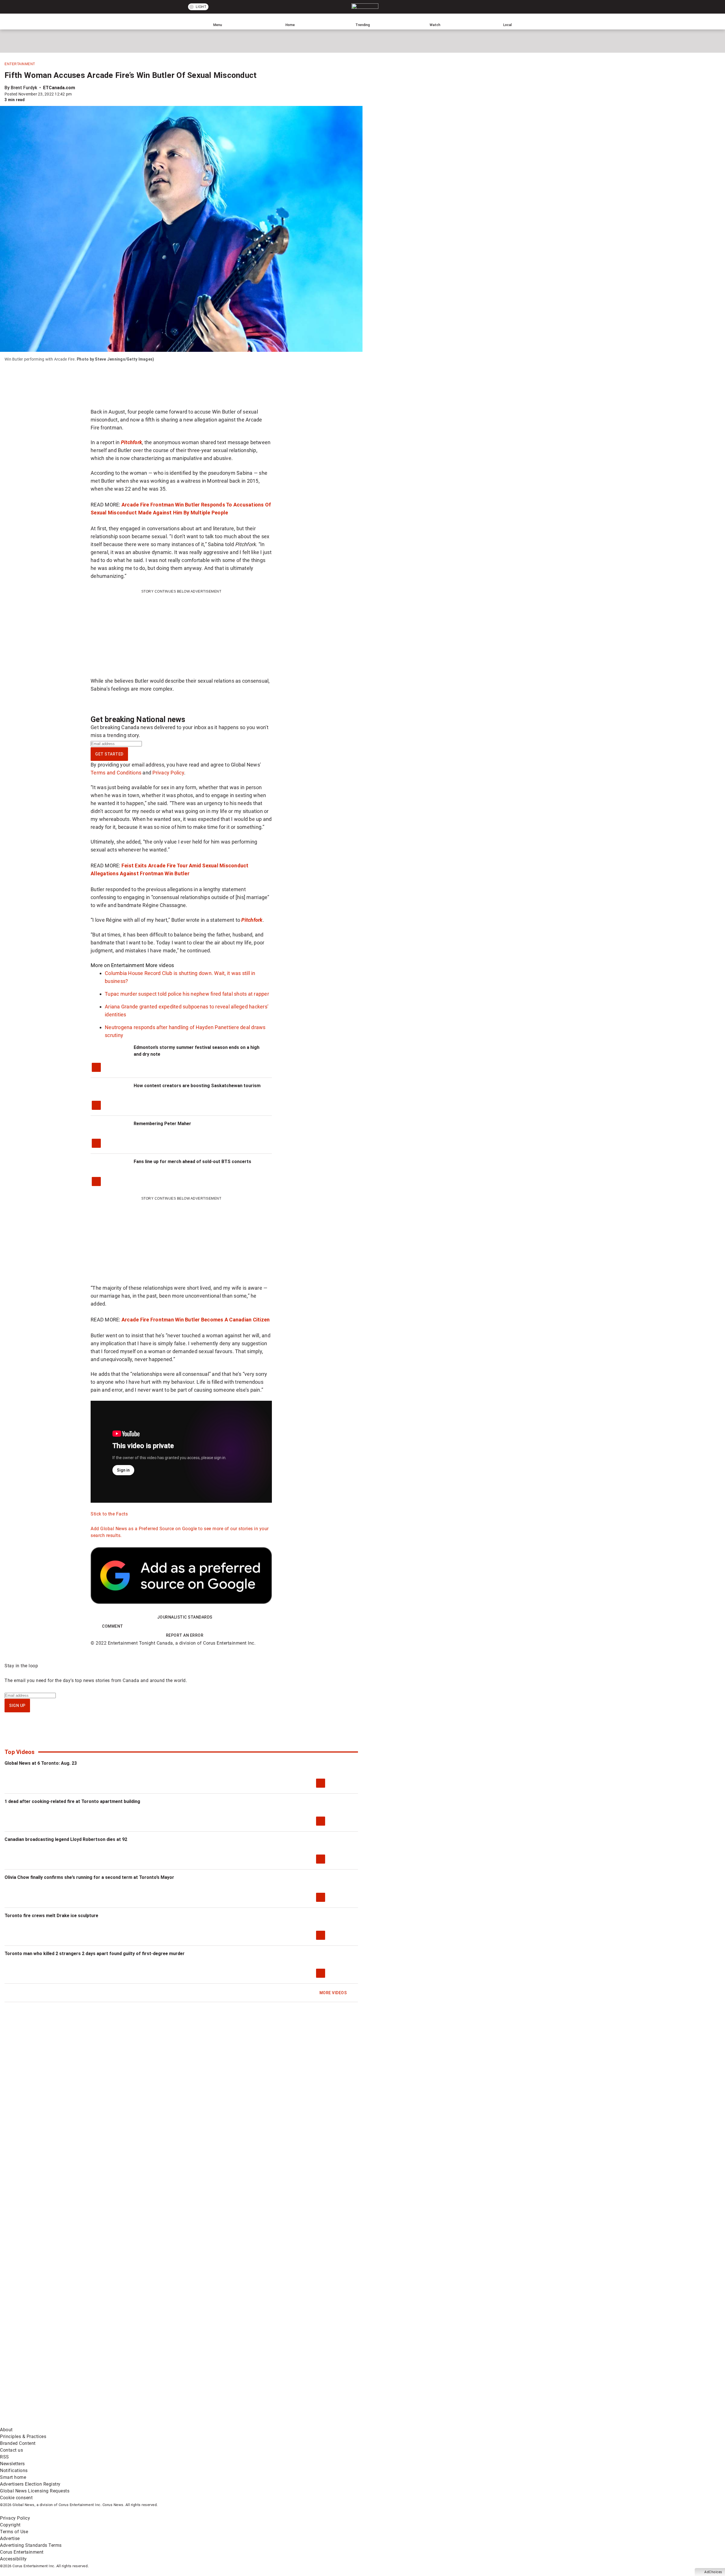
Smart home (13, 2477)
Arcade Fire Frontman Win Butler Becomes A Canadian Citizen (196, 1320)
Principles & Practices (23, 2436)
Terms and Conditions (116, 773)
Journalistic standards (185, 1617)
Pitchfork (252, 920)
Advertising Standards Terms (31, 2545)
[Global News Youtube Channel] (216, 2378)
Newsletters (12, 2464)
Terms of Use (14, 2532)
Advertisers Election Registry (30, 2484)
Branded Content (18, 2443)
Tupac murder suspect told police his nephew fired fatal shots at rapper (187, 994)
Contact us (11, 2450)
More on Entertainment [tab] (117, 965)
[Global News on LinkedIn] (43, 2423)
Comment (113, 1626)
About (6, 2430)
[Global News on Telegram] (216, 2423)
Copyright (10, 2525)
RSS (5, 2457)
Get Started (109, 754)
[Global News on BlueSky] (301, 2423)
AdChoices (713, 2572)
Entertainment (20, 64)
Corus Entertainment (22, 2552)
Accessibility (13, 2559)
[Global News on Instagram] (301, 2378)
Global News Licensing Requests (35, 2491)
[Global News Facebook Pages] (43, 2378)
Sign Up (17, 1706)
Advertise (10, 2538)
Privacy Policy (168, 773)
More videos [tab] (160, 965)
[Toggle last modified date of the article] (76, 94)
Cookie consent (16, 2498)
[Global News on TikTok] (130, 2423)
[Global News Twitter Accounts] (130, 2378)
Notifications (14, 2470)
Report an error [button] (185, 1635)
